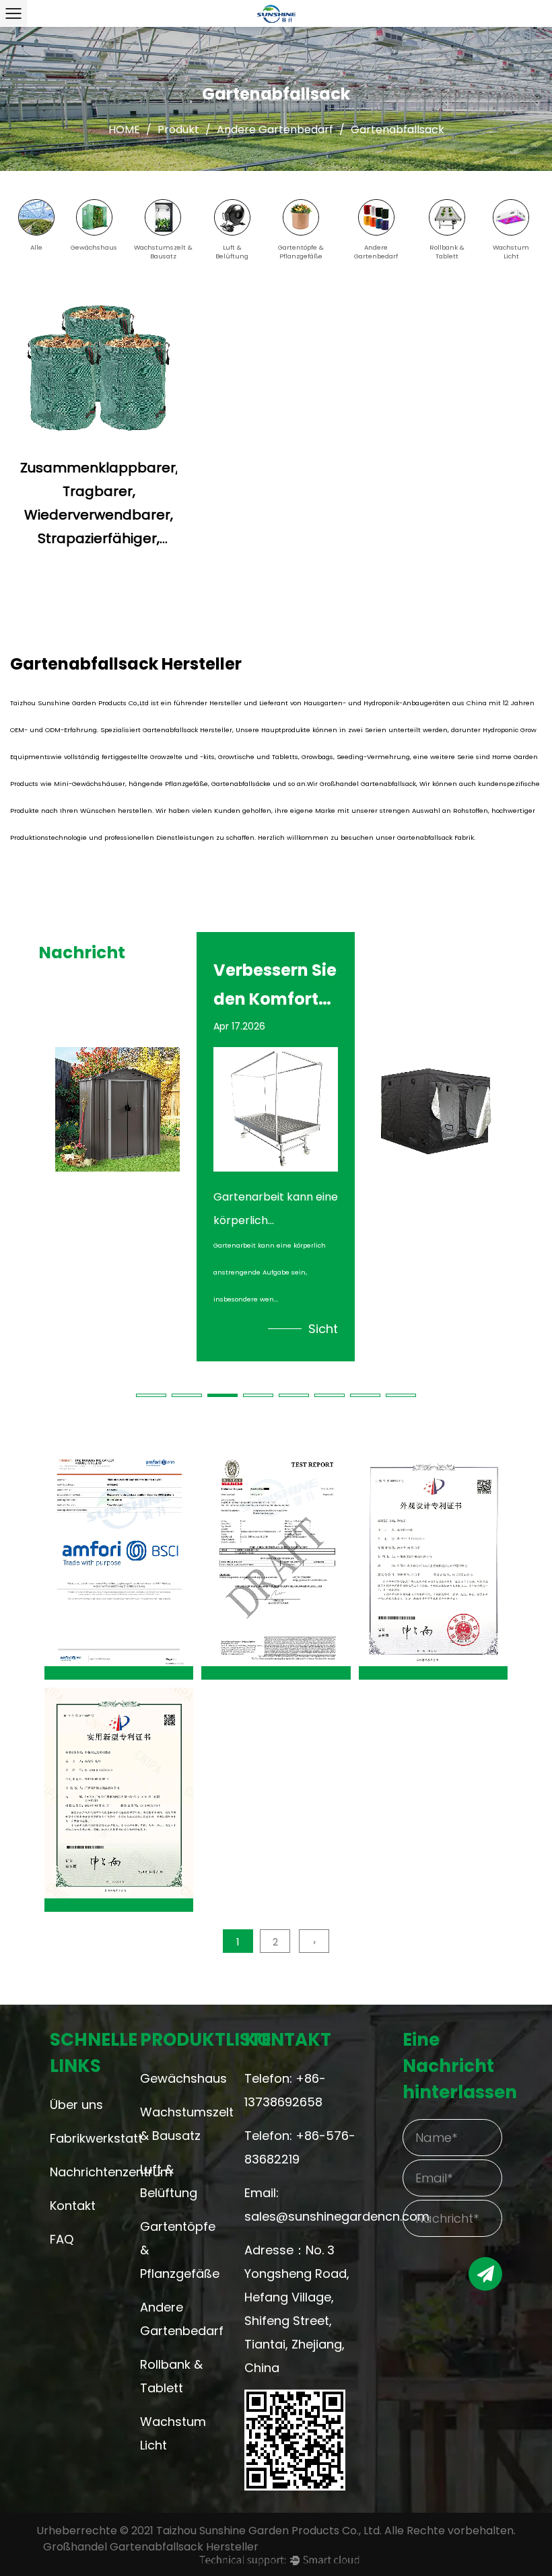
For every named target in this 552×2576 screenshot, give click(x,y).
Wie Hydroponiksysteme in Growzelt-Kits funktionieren (434, 984)
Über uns (76, 2105)
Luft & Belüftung (169, 2181)
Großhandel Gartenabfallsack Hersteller (151, 2547)
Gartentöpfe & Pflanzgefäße (176, 2250)
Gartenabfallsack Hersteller (187, 730)
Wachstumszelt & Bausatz (176, 2124)
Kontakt (73, 2206)
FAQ (62, 2239)
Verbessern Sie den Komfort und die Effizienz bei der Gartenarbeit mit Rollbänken (275, 984)
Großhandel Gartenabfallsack (368, 784)
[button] (151, 1395)
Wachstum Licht (173, 2433)
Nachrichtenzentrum (79, 2172)
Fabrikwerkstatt (79, 2138)
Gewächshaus (176, 2078)
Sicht (165, 1329)
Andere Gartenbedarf (275, 130)
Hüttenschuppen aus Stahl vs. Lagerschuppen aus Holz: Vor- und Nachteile (117, 984)
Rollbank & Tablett (171, 2376)
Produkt (178, 130)
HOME (124, 130)
